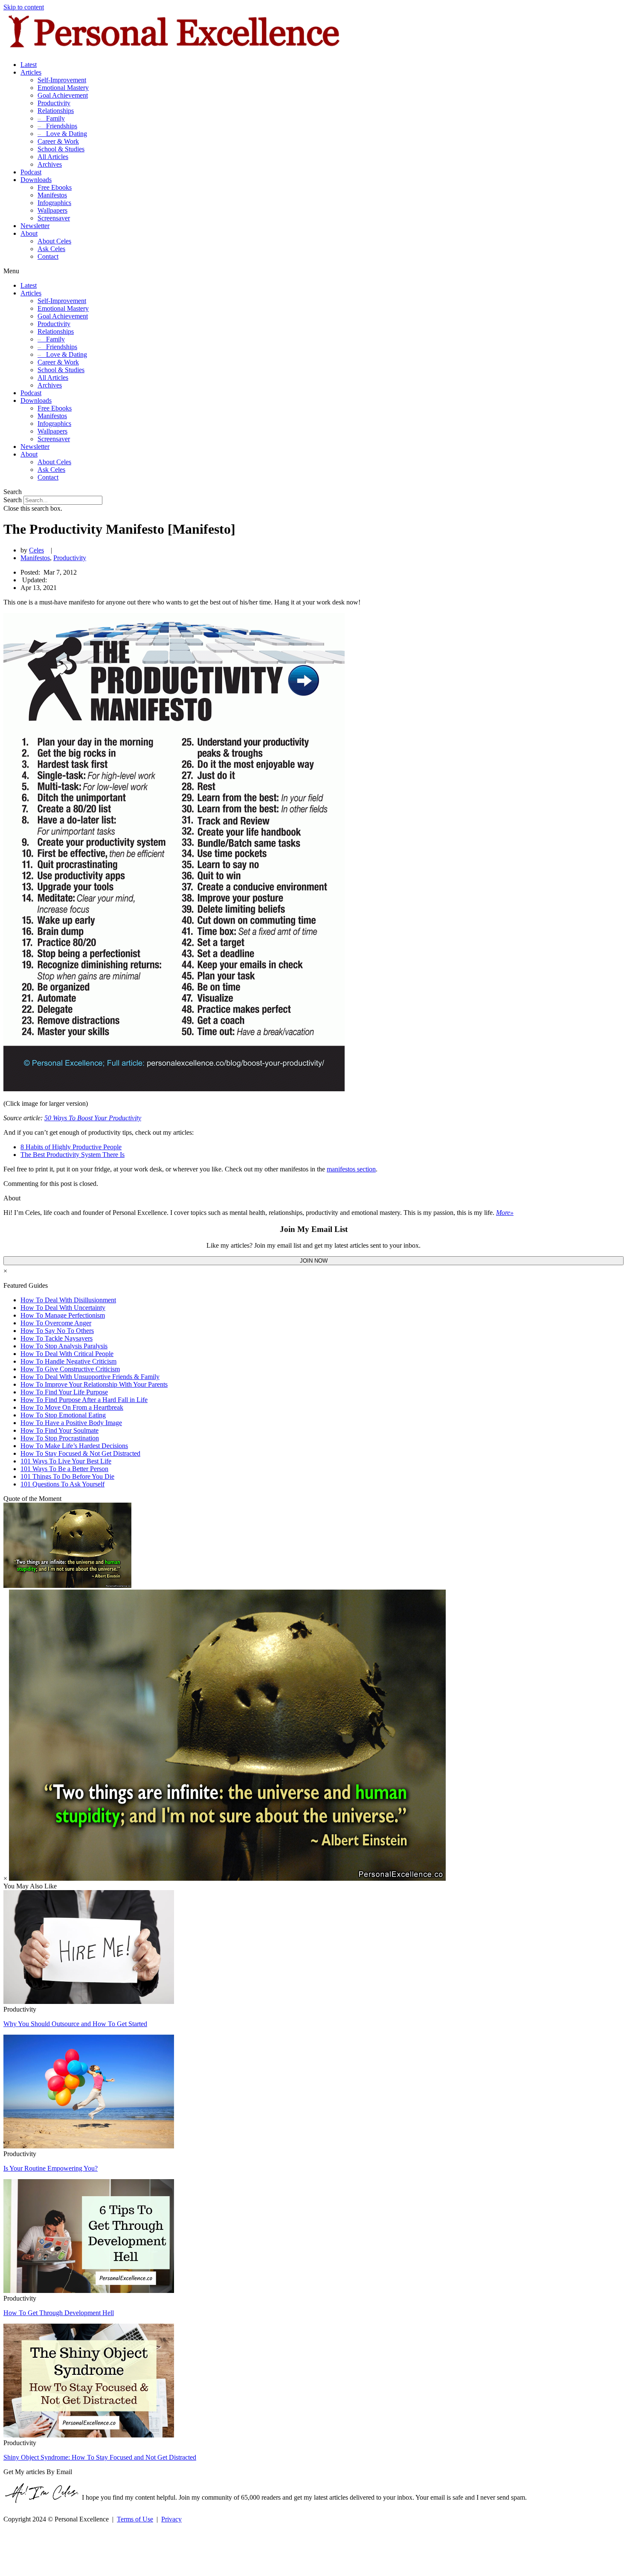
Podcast (31, 172)
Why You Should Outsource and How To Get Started (75, 2024)
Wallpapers (52, 210)
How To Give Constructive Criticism (70, 1369)
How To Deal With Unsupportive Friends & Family (90, 1377)
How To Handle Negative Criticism (68, 1361)
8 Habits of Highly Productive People (71, 1147)
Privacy (171, 2519)
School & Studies (61, 149)
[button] (313, 271)
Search (13, 500)
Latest (29, 65)
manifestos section (351, 1169)
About (29, 233)
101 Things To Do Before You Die (67, 1476)
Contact (48, 256)
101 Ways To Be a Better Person (64, 1469)
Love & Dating (62, 134)
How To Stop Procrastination (60, 1438)
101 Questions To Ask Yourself (62, 1484)
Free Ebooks (55, 187)
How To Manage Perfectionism (63, 1315)
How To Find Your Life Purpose (64, 1392)
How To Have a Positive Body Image (71, 1423)
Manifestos (52, 195)
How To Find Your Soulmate (60, 1430)
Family (51, 118)
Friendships (57, 126)
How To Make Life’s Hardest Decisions (74, 1446)
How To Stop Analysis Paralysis (64, 1346)
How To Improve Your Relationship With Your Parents (94, 1384)
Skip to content (24, 7)
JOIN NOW (314, 1261)
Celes (36, 550)
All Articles (53, 157)
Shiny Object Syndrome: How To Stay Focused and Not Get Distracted (100, 2457)
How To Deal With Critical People (67, 1354)
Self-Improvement (62, 80)
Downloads (36, 180)
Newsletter (35, 226)
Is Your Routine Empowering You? (51, 2168)
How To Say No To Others (57, 1331)
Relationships (56, 111)
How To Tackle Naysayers (57, 1338)
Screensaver (54, 218)
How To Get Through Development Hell (59, 2313)
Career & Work (58, 141)
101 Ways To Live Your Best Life (66, 1461)
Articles (31, 72)
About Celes (54, 241)
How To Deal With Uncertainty (63, 1308)
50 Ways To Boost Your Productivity (93, 1118)
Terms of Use (135, 2519)
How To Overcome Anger (56, 1323)
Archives (50, 164)
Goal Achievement (63, 95)
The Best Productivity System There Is (73, 1155)
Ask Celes (51, 249)
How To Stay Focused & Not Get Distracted (80, 1453)
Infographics (54, 203)
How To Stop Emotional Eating (63, 1415)
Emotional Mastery (63, 88)
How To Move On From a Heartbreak (72, 1407)
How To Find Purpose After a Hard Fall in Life (84, 1400)
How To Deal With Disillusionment (68, 1300)
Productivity (54, 103)
